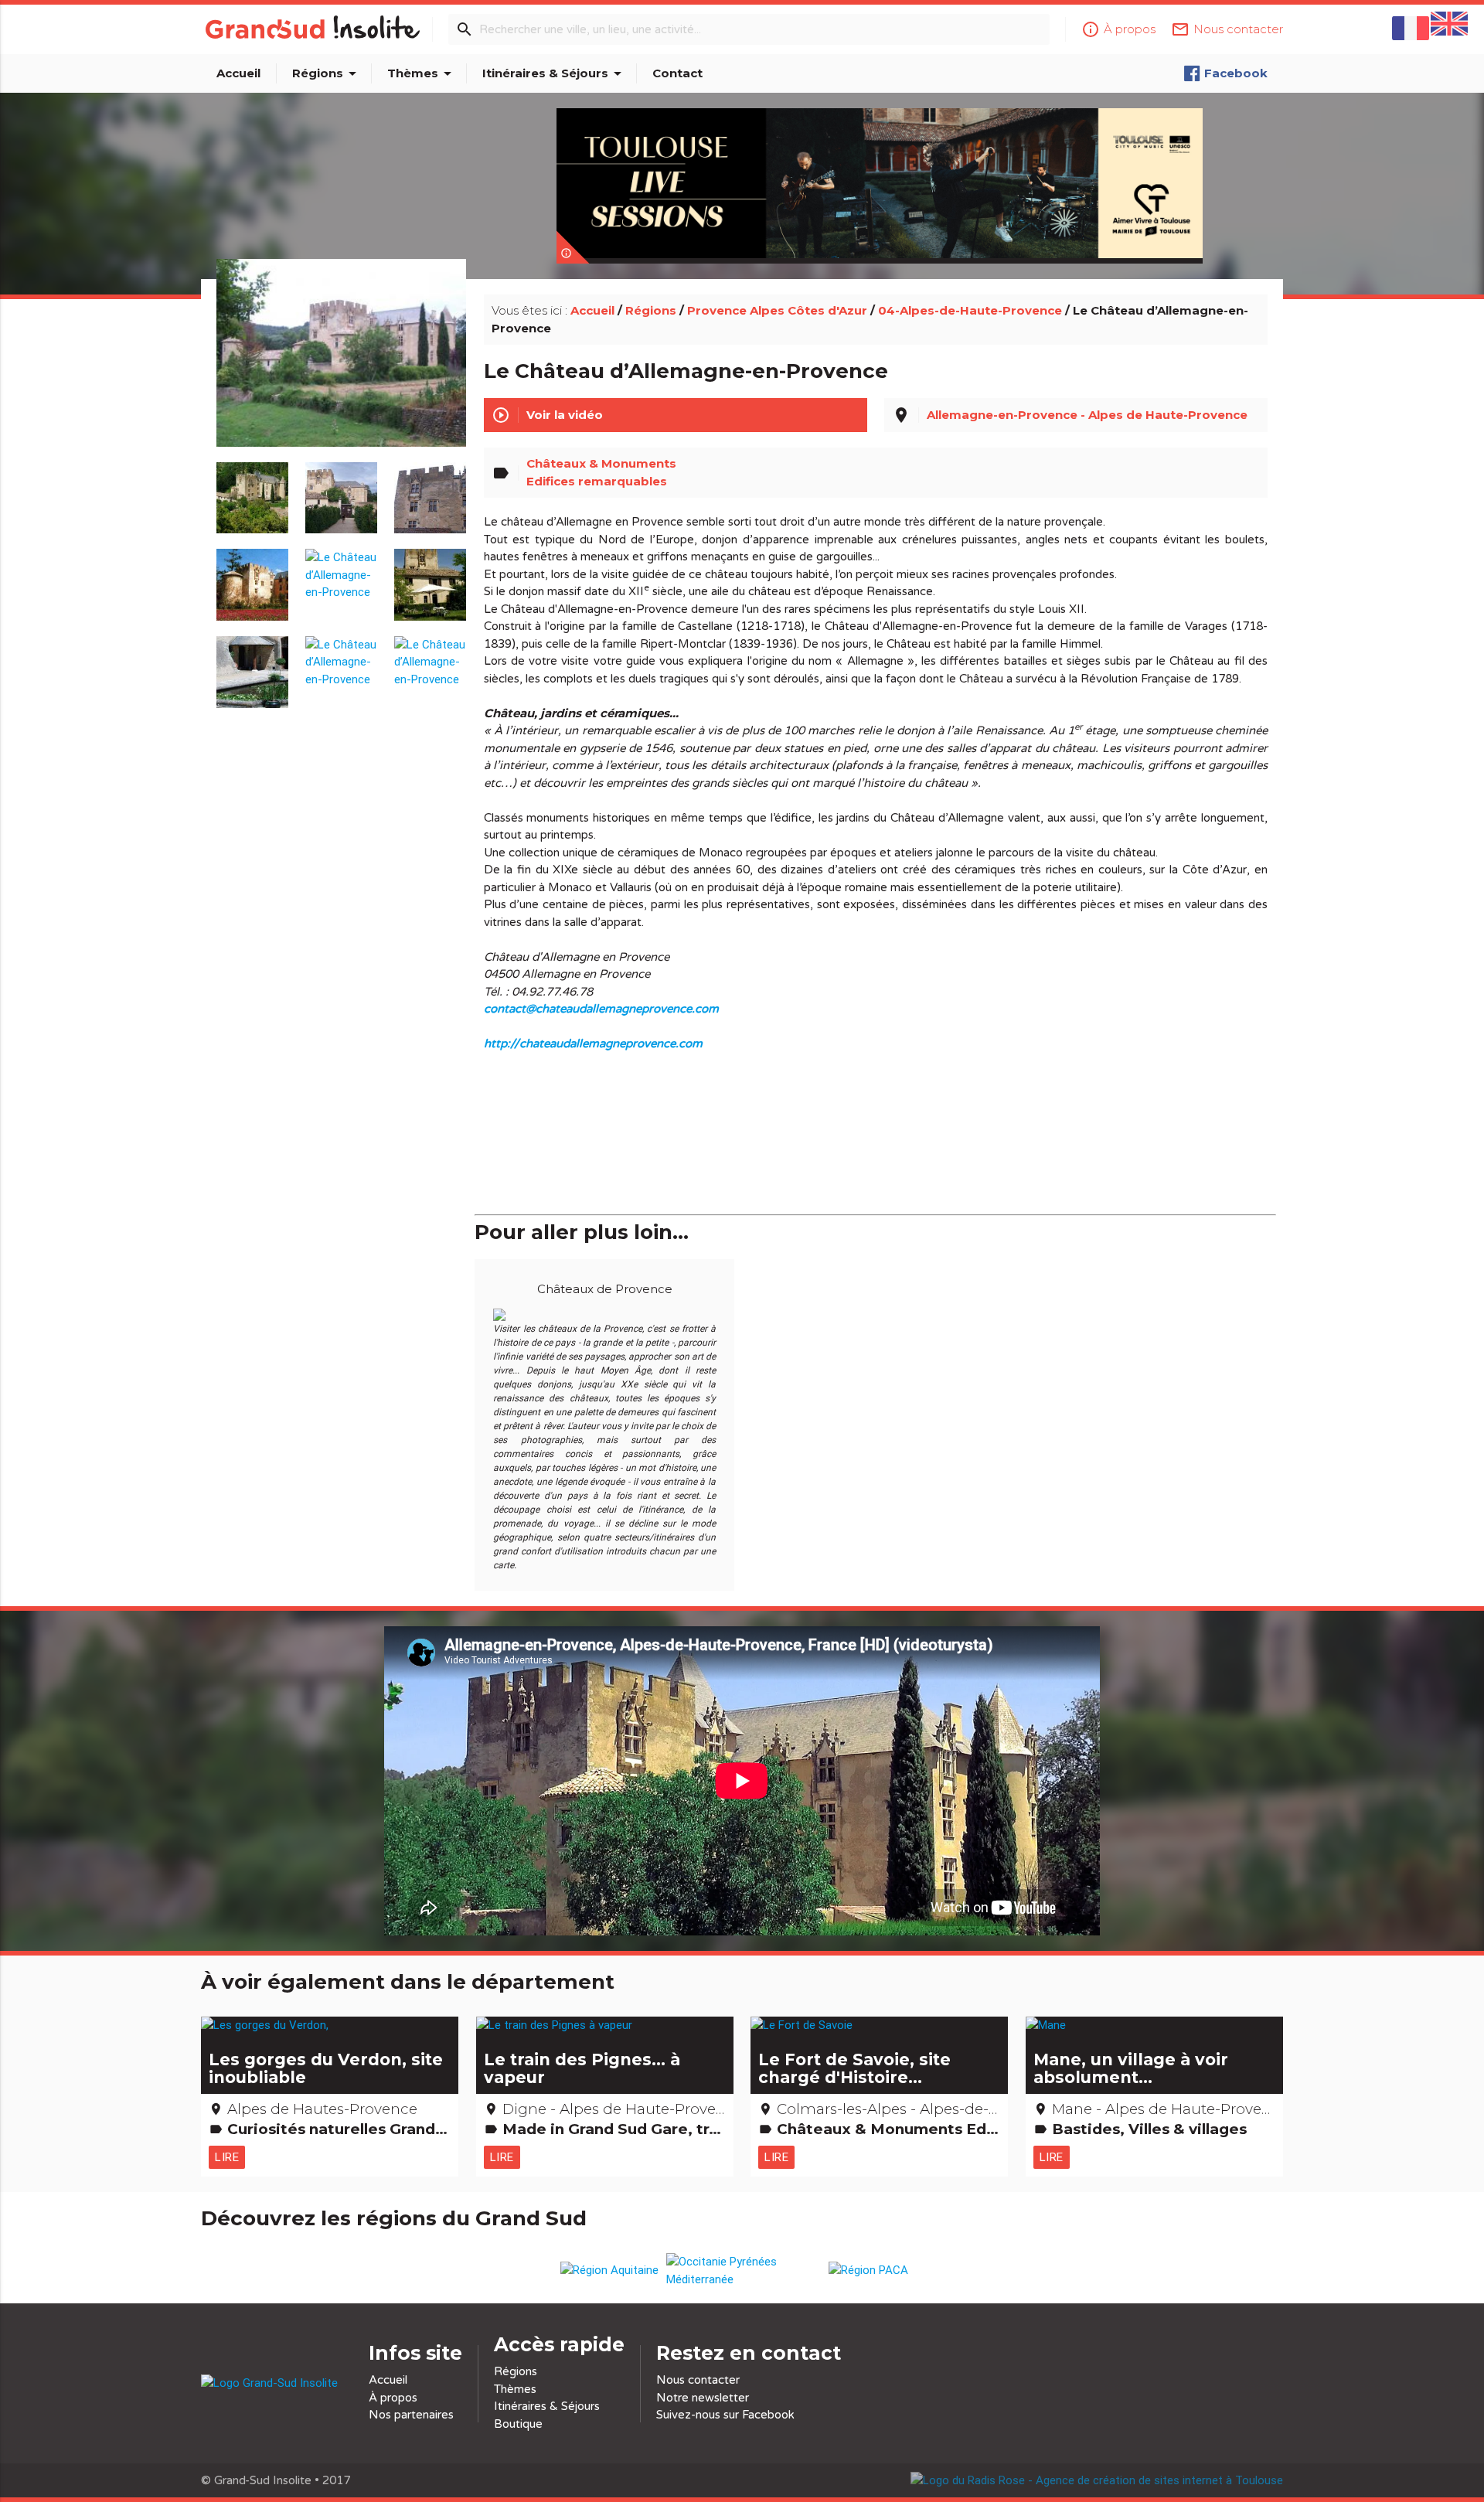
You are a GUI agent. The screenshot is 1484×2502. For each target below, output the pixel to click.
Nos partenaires (411, 2415)
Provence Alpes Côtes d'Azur (777, 310)
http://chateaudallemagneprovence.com (593, 1043)
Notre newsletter (703, 2398)
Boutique (518, 2424)
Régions (327, 73)
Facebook (1236, 73)
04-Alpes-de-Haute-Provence (970, 310)
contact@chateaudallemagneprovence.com (601, 1009)
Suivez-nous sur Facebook (725, 2415)
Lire (227, 2157)
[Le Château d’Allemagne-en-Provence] (342, 370)
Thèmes (422, 73)
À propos (393, 2398)
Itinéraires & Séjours (555, 73)
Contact (677, 73)
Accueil (238, 73)
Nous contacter (698, 2380)
